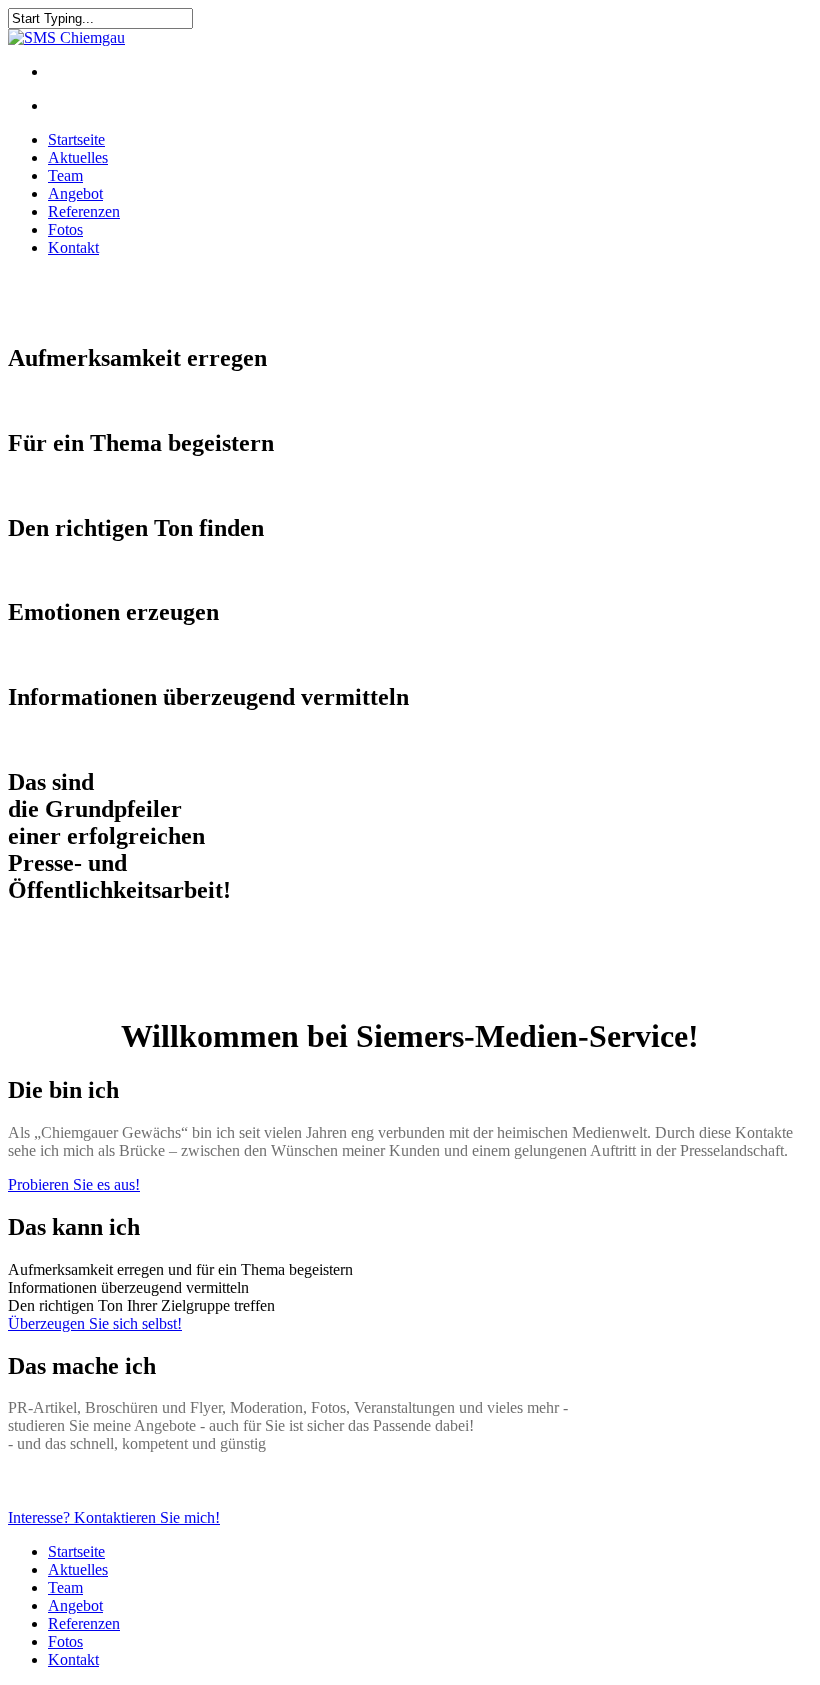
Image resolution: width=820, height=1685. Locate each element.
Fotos (65, 229)
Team (65, 175)
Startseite (76, 139)
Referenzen (84, 211)
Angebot (75, 193)
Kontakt (73, 247)
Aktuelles (78, 157)
